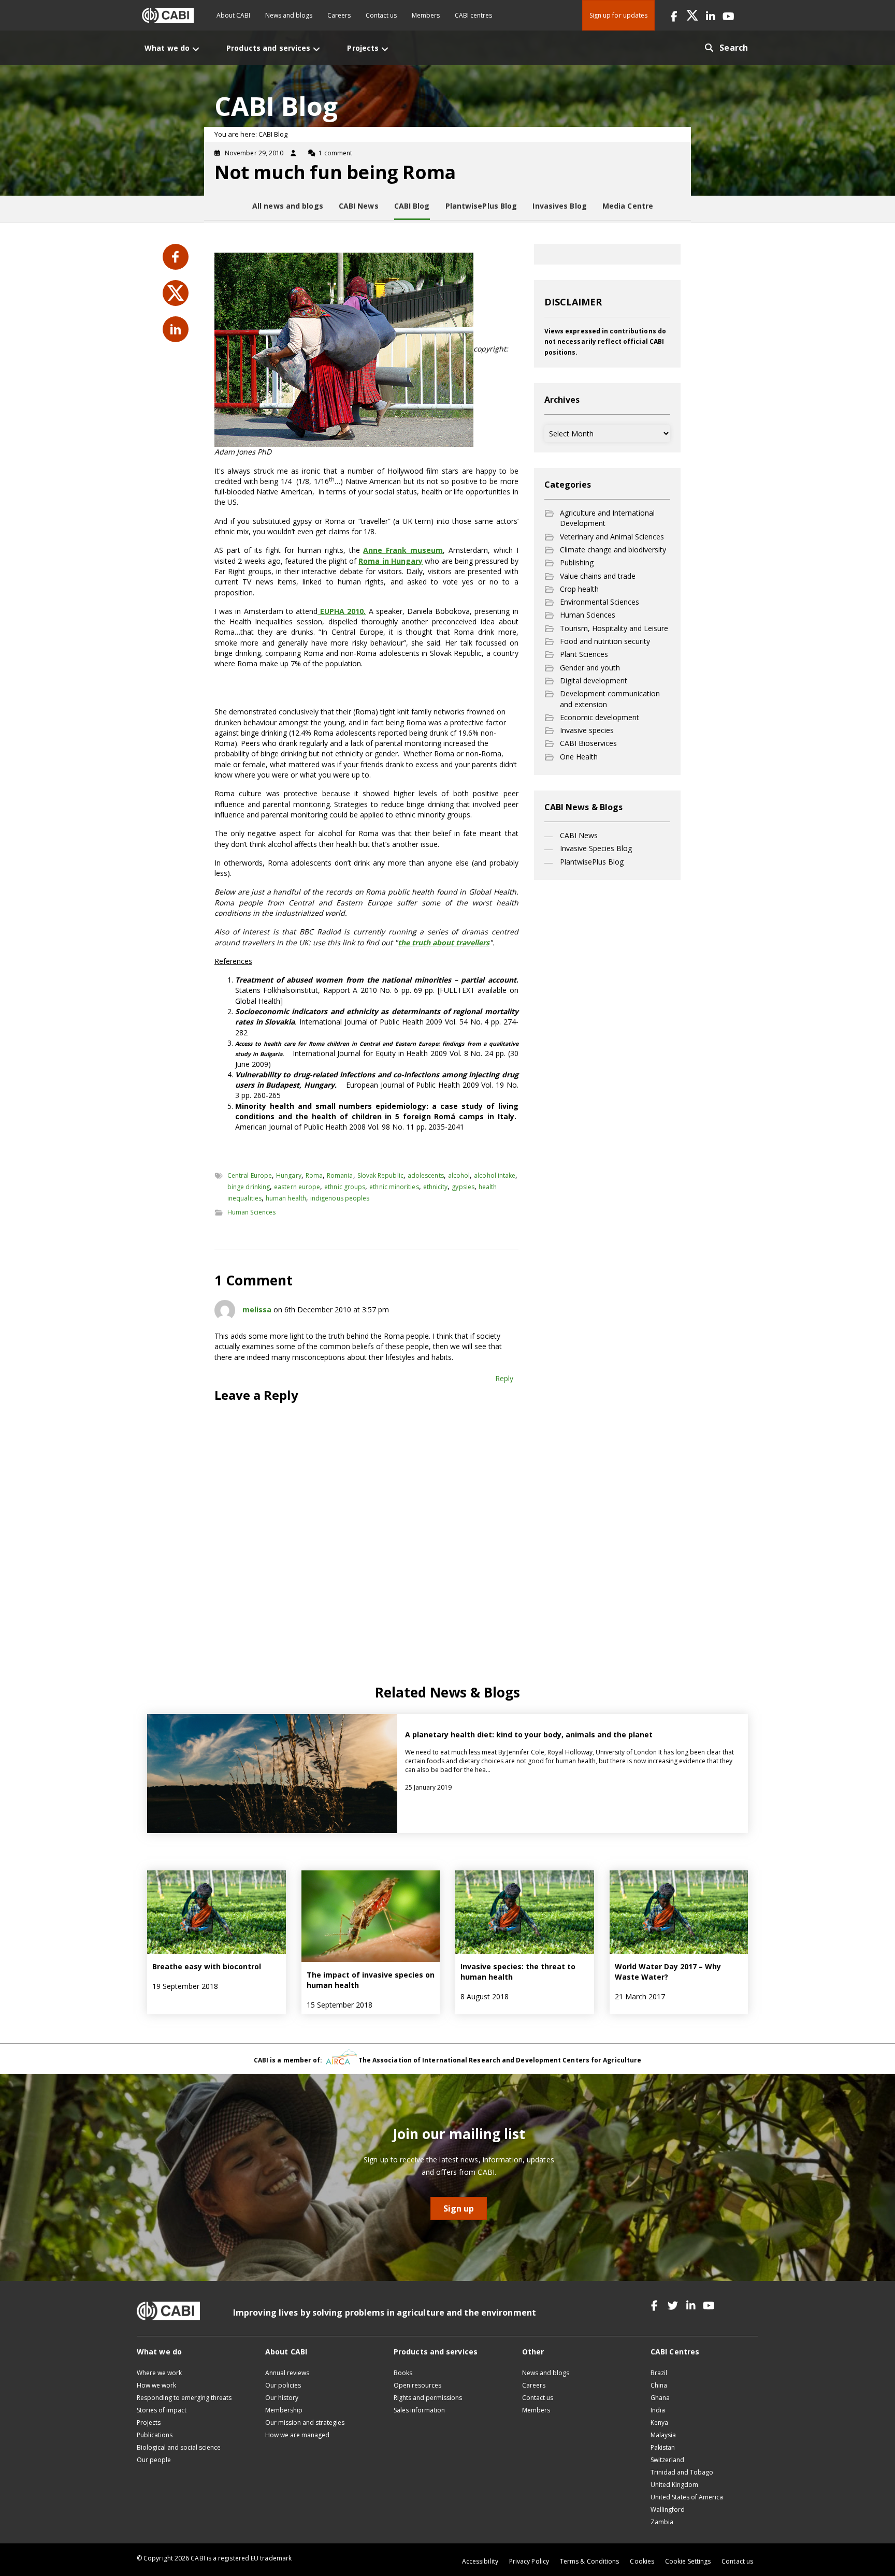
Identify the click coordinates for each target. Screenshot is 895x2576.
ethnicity (436, 1187)
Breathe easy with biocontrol (207, 1966)
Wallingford (668, 2509)
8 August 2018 (485, 1996)
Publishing (577, 562)
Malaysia (663, 2435)
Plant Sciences (584, 654)
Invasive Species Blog (596, 848)
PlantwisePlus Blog (592, 862)
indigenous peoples (340, 1198)
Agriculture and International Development (607, 518)
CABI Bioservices (588, 743)
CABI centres (473, 15)
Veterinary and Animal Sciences (612, 537)
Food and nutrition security (605, 641)
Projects (149, 2423)
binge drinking (249, 1187)
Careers (339, 15)
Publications (155, 2435)
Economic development (600, 717)
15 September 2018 (340, 2005)
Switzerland (667, 2460)
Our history (282, 2398)
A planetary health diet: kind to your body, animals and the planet (529, 1735)
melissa (257, 1309)
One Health (579, 757)
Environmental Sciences (600, 602)
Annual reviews (287, 2373)
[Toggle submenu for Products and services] (316, 49)
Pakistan (663, 2447)
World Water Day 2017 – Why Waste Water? (668, 1972)
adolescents (426, 1175)
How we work (156, 2385)
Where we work (159, 2373)
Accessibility (480, 2561)
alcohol (459, 1175)
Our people (154, 2460)
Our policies (283, 2385)
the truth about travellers (444, 942)
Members (426, 15)
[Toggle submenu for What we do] (196, 49)
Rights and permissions (428, 2398)
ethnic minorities (394, 1187)
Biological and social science (179, 2447)
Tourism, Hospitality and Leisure (614, 628)
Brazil (659, 2373)
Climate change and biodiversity (613, 550)
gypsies (463, 1187)
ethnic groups (345, 1187)
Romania (340, 1175)
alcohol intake (495, 1175)
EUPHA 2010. (342, 611)
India (658, 2410)
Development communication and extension (610, 699)
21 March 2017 (640, 1996)
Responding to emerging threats (184, 2398)
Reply (504, 1378)
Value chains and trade (598, 576)
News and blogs (289, 15)
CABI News (579, 835)
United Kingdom (674, 2485)
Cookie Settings (688, 2561)
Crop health (579, 589)
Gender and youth (590, 668)
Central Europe (250, 1175)
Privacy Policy (529, 2561)
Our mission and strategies (305, 2423)
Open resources (417, 2385)
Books (403, 2373)
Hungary (289, 1175)
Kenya (659, 2423)
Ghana (660, 2398)
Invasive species (587, 730)
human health (286, 1198)
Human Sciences (251, 1212)
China (659, 2385)
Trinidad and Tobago (682, 2472)
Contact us (381, 15)
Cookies (642, 2561)
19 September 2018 (185, 1986)
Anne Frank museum (403, 550)
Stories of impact (162, 2410)
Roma (314, 1175)
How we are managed (297, 2435)
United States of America (687, 2497)
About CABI (233, 15)
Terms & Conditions (589, 2561)
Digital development (594, 680)
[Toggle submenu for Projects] (385, 49)
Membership (284, 2410)
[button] (674, 15)
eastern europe (297, 1187)
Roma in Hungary (391, 561)
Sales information (419, 2410)
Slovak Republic (380, 1175)
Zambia (662, 2522)
